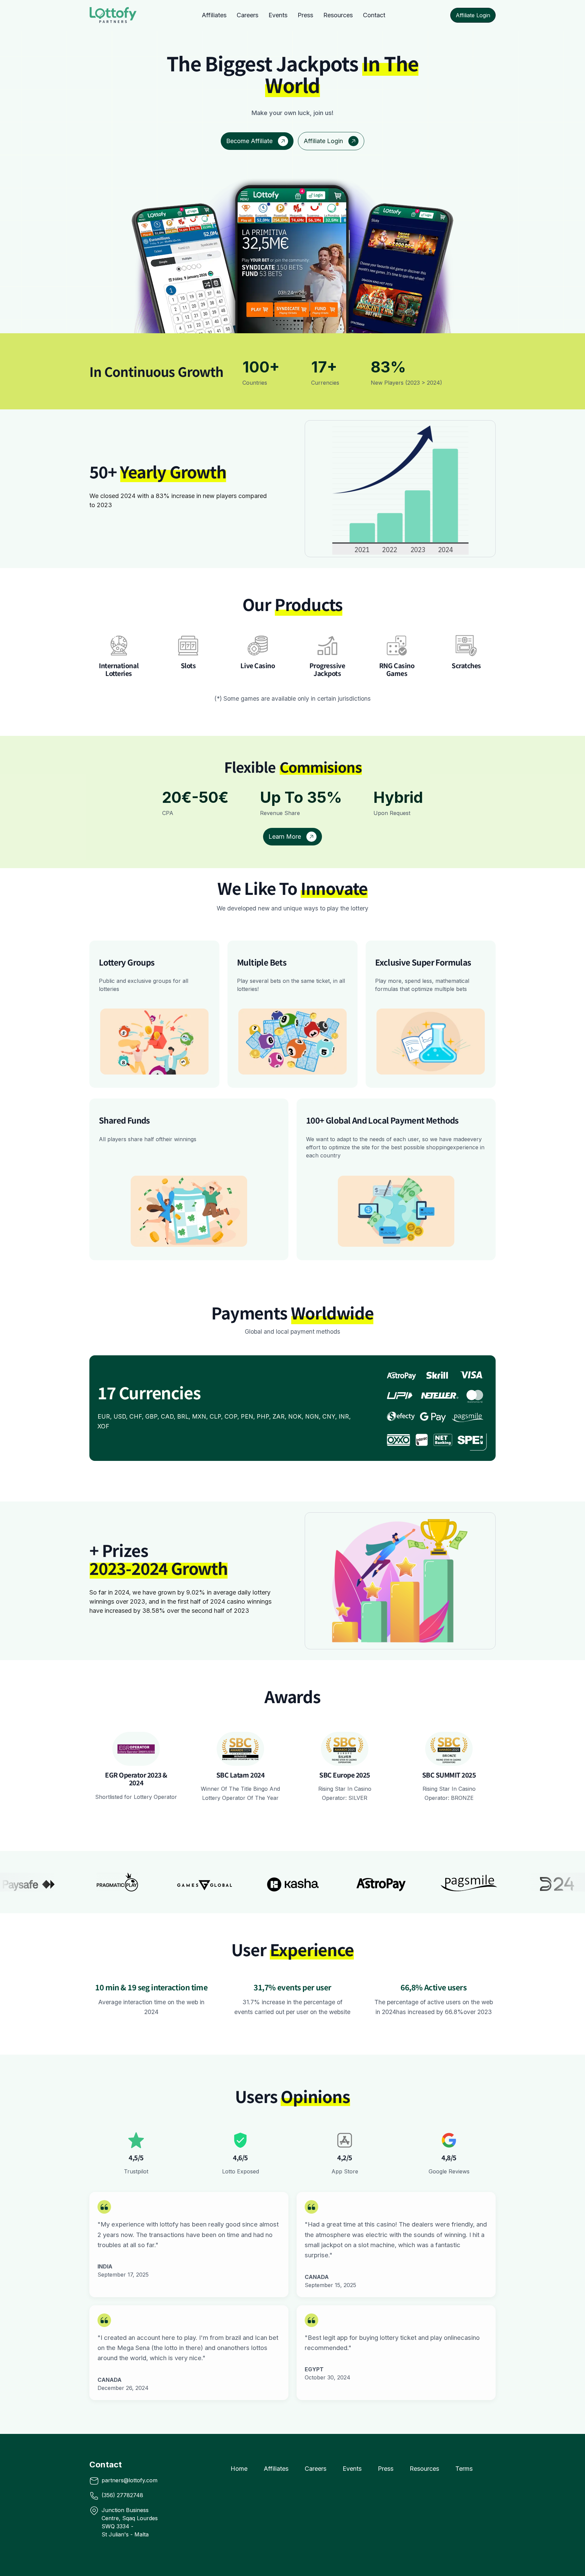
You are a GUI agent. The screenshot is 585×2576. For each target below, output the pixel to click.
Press (305, 15)
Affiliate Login (473, 15)
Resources (338, 15)
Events (278, 15)
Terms (464, 2469)
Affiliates (214, 15)
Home (239, 2469)
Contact (374, 15)
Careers (247, 15)
